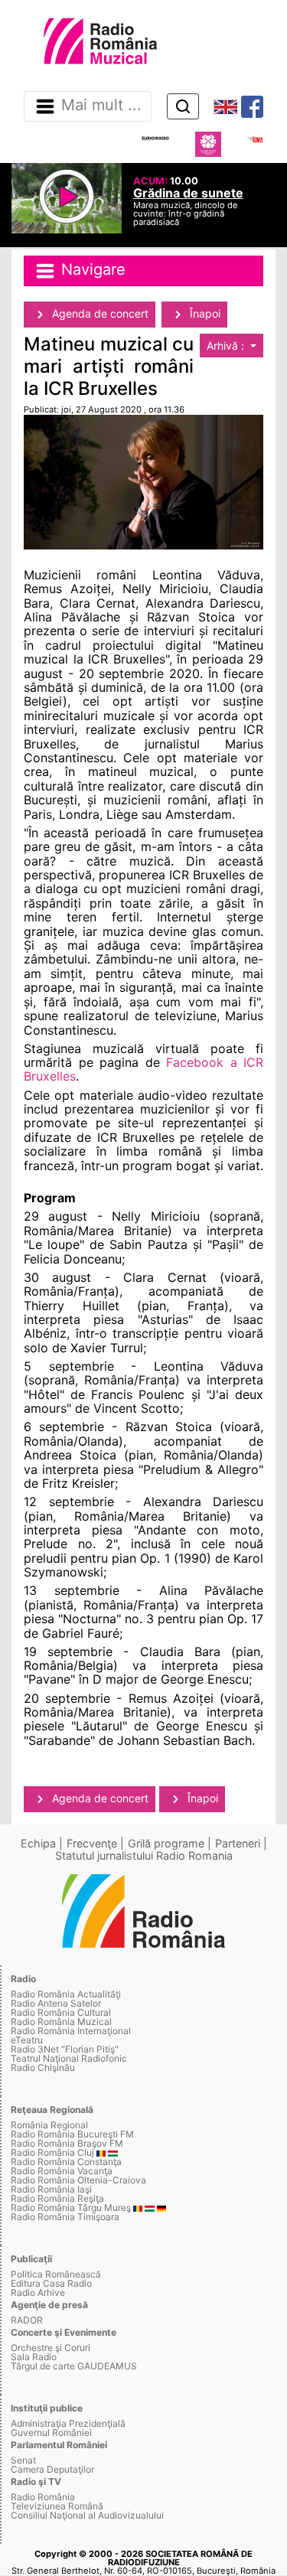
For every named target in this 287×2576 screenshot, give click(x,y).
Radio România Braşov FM (67, 2143)
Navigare (91, 269)
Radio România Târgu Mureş (71, 2208)
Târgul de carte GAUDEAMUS (74, 2366)
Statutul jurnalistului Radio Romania (144, 1855)
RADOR (27, 2320)
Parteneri (238, 1843)
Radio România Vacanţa (62, 2171)
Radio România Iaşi (51, 2189)
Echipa (38, 1843)
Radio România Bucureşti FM (72, 2134)
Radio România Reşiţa (57, 2198)
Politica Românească (56, 2274)
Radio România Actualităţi (66, 1994)
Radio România (43, 2497)
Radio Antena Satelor (56, 2003)
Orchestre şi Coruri (51, 2348)
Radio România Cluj (52, 2152)
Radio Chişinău (43, 2067)
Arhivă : (227, 346)
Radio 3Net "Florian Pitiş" (65, 2049)
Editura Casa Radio (51, 2283)
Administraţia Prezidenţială (68, 2423)
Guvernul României (51, 2433)
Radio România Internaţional (71, 2031)
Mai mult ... (101, 106)
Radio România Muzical (61, 2022)
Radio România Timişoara (65, 2217)
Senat (23, 2460)
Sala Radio (34, 2357)
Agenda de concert (99, 313)
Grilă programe (166, 1843)
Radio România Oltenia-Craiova (78, 2180)
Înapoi (204, 313)
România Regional (49, 2125)
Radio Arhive (38, 2292)
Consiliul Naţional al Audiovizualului (87, 2515)
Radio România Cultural (61, 2012)
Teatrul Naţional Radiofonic (69, 2058)
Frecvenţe (92, 1843)
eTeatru (27, 2040)
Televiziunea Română (57, 2506)
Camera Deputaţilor (52, 2469)
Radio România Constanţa (66, 2162)
